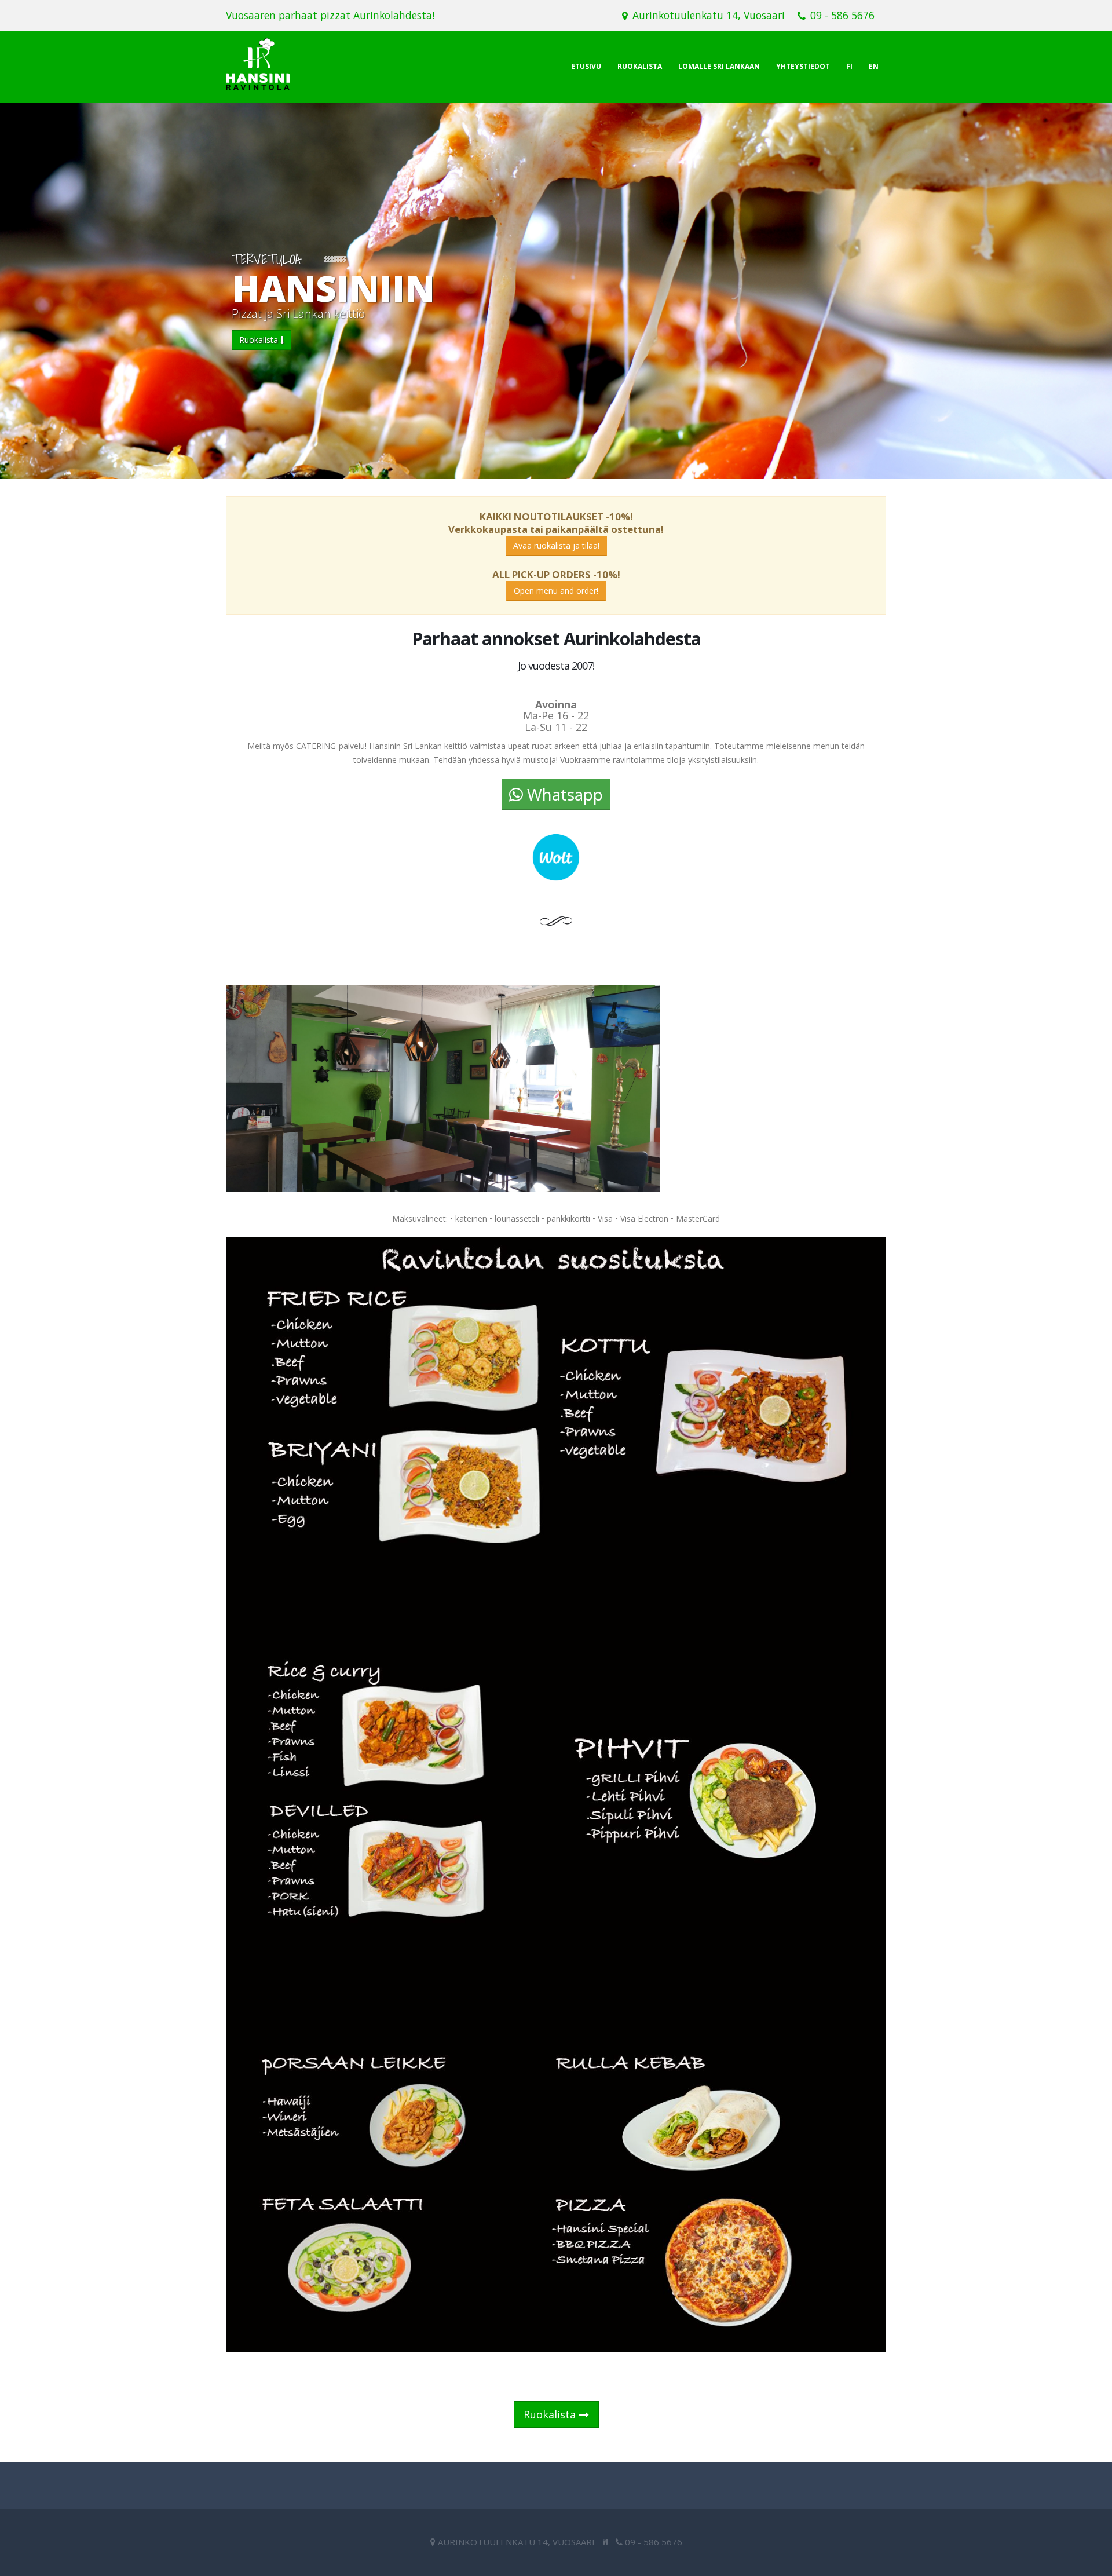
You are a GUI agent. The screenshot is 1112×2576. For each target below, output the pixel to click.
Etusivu (586, 66)
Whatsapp (563, 794)
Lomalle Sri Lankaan (719, 66)
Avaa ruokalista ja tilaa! (556, 545)
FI (849, 66)
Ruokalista (640, 66)
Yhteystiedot (803, 66)
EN (874, 66)
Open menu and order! (556, 591)
